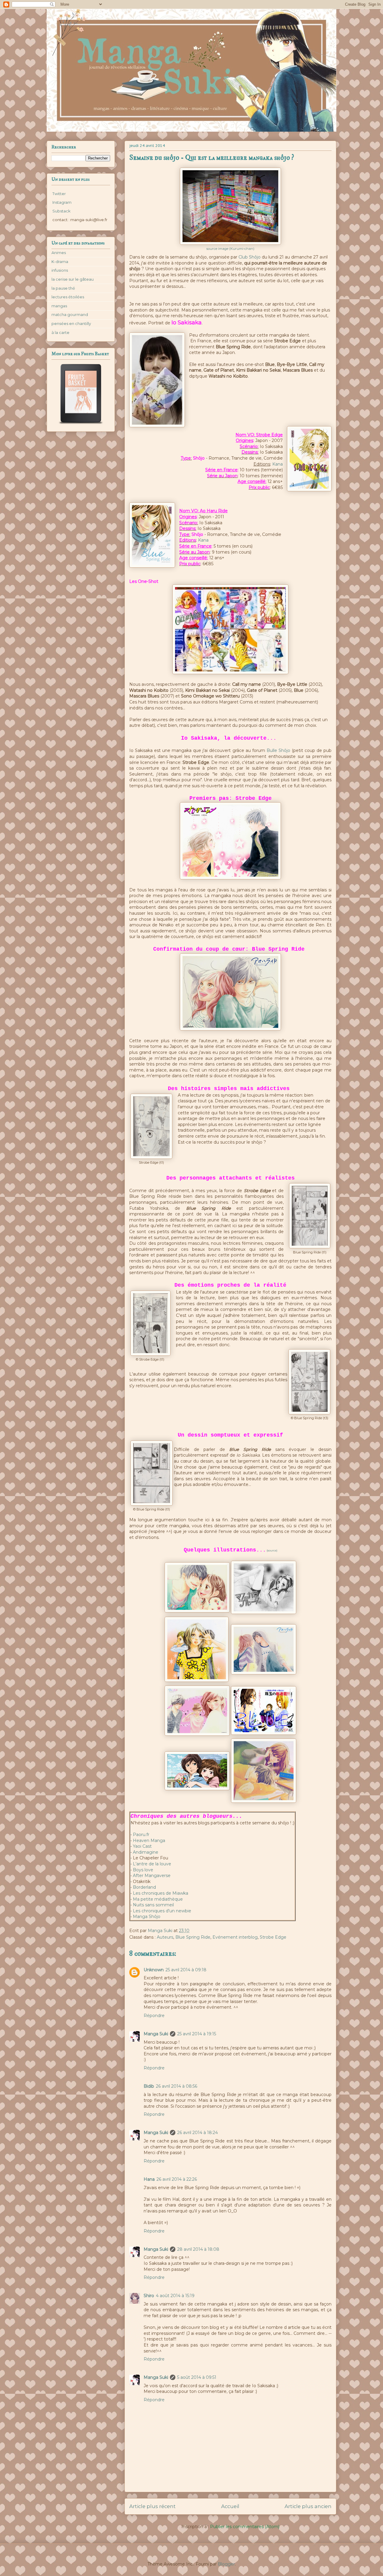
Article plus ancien (308, 2506)
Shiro (149, 2296)
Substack (61, 211)
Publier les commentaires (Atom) (245, 2527)
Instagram (61, 202)
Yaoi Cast (142, 1846)
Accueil (230, 2506)
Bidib (149, 2086)
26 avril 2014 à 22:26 (177, 2179)
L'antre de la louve (151, 1864)
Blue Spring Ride (193, 1937)
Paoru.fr (142, 1835)
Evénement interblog (235, 1937)
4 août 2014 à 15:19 (175, 2296)
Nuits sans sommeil (153, 1905)
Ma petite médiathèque (158, 1899)
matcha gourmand (70, 314)
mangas (59, 306)
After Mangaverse (152, 1876)
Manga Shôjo (147, 1917)
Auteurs (165, 1937)
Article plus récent (152, 2506)
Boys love (143, 1870)
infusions (60, 270)
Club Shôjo (250, 257)
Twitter (59, 194)
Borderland (144, 1887)
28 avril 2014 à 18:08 (198, 2249)
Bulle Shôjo (278, 750)
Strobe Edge (273, 1937)
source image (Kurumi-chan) (230, 249)
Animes (59, 253)
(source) (272, 1550)
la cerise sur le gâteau (73, 279)
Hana (149, 2179)
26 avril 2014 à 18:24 (197, 2133)
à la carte (60, 332)
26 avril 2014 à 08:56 (177, 2086)
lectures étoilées (68, 297)
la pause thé (63, 288)
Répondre (154, 2016)
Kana (277, 464)
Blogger (226, 2564)
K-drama (60, 262)
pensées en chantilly (71, 323)
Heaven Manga (149, 1841)
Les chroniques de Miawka (160, 1893)
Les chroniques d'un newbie (162, 1911)
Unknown (154, 1970)
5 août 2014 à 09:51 (197, 2377)
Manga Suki (156, 2034)
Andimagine (146, 1852)
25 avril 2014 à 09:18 (186, 1970)
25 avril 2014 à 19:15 (197, 2034)
